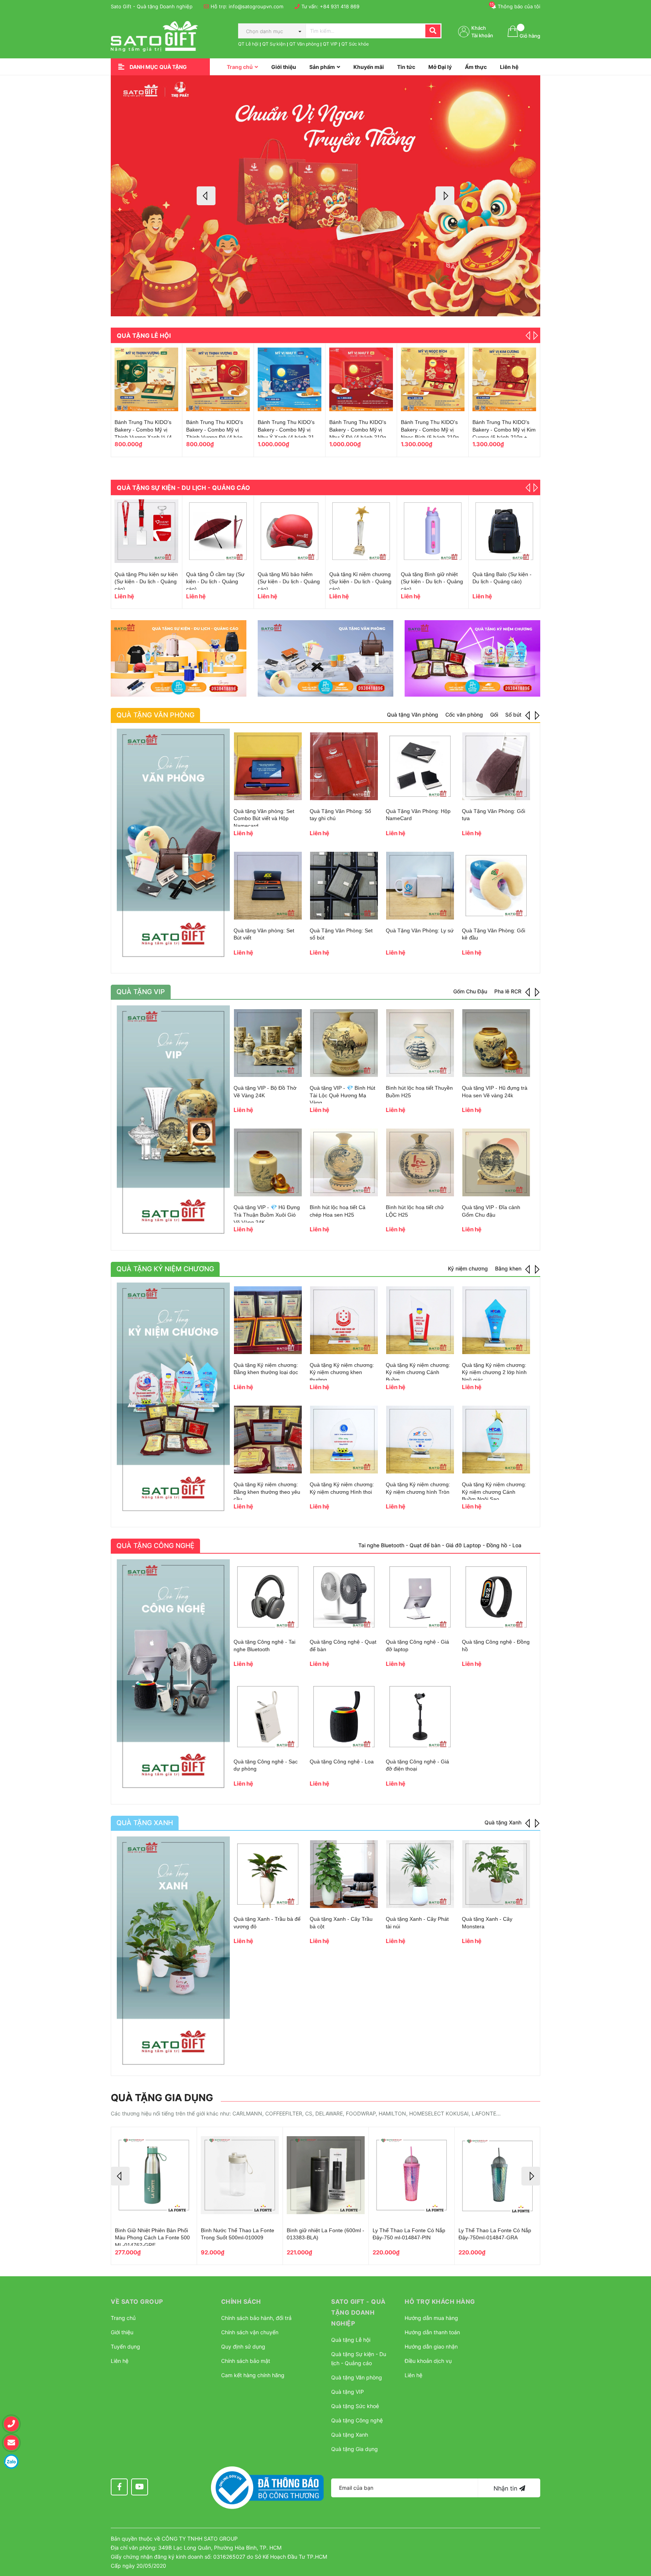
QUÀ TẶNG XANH (145, 1823)
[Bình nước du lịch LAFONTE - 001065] (504, 531)
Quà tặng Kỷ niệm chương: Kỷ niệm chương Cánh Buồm (418, 1372)
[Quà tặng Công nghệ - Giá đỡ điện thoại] (420, 1717)
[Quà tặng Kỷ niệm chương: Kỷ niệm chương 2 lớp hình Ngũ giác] (496, 1320)
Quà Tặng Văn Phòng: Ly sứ (420, 930)
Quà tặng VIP (348, 2392)
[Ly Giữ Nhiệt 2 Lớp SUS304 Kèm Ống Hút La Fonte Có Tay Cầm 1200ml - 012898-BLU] (497, 2175)
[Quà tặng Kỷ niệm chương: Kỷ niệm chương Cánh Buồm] (420, 1320)
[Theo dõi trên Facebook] (119, 2487)
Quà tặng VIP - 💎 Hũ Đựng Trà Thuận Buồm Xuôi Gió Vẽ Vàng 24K (267, 1215)
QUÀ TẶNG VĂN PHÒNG (155, 715)
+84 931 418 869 (340, 6)
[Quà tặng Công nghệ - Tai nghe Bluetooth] (268, 1597)
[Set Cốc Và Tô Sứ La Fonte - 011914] (433, 379)
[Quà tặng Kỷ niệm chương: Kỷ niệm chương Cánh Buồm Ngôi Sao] (496, 1440)
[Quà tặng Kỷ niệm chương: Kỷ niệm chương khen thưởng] (344, 1320)
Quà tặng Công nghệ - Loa (342, 1762)
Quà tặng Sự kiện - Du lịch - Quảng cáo (183, 488)
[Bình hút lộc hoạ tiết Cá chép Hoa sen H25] (344, 1162)
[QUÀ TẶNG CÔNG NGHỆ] (173, 1676)
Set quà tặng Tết (206, 422)
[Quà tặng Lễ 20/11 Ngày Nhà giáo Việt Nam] (290, 379)
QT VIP (330, 44)
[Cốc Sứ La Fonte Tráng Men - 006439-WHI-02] (504, 379)
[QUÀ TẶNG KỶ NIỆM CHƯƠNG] (173, 1399)
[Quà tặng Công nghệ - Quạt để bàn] (344, 1597)
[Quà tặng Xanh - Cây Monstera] (496, 1874)
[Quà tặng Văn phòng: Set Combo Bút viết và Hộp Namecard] (268, 766)
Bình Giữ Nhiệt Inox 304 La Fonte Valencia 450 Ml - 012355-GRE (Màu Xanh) (412, 2238)
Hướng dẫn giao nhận (431, 2346)
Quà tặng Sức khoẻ (355, 2406)
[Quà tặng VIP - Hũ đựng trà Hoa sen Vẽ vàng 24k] (496, 1043)
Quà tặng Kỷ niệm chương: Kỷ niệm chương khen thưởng (342, 1372)
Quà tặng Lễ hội (144, 336)
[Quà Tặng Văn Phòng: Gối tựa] (496, 766)
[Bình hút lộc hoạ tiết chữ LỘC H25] (420, 1162)
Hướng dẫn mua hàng (431, 2318)
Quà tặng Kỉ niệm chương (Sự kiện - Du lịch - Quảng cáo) (146, 582)
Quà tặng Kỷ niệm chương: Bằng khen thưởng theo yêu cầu (267, 1492)
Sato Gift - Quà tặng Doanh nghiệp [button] (358, 2312)
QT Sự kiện (274, 44)
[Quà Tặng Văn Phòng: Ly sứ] (420, 886)
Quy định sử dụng (243, 2346)
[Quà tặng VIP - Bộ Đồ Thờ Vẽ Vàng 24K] (268, 1043)
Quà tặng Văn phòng (357, 2377)
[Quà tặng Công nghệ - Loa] (344, 1717)
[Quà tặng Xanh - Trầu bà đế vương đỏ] (268, 1874)
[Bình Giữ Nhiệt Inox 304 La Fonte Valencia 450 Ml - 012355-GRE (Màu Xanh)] (412, 2175)
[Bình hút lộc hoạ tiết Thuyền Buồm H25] (420, 1043)
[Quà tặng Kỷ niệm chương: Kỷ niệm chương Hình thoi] (344, 1440)
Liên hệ (120, 2361)
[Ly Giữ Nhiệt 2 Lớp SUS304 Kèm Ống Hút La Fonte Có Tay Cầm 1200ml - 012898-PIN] (326, 2175)
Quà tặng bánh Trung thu (359, 422)
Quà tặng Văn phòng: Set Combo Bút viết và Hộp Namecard (264, 818)
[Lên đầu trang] (638, 2533)
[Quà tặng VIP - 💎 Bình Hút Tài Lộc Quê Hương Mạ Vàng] (344, 1043)
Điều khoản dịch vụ (428, 2361)
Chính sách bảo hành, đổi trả (256, 2318)
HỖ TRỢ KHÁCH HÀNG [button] (440, 2301)
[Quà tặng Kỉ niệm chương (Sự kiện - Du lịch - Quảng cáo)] (146, 531)
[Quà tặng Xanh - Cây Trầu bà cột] (344, 1874)
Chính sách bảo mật (246, 2361)
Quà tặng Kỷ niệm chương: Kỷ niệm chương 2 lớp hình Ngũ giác (494, 1372)
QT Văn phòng (304, 44)
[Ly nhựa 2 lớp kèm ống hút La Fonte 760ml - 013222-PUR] (154, 2175)
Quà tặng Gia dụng (355, 2449)
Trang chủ (123, 2318)
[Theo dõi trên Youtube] (140, 2487)
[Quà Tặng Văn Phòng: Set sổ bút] (344, 886)
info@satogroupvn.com (256, 6)
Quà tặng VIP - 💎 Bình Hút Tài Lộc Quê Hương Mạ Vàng (342, 1095)
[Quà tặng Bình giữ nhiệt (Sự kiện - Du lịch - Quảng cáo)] (218, 531)
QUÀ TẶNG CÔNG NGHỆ (155, 1546)
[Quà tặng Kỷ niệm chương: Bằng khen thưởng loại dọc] (268, 1320)
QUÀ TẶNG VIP (141, 992)
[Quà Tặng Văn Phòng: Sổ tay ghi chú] (344, 766)
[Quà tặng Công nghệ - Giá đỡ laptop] (420, 1597)
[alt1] (179, 658)
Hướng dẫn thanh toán (432, 2332)
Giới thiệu (122, 2332)
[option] (325, 196)
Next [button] (445, 196)
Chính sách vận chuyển (250, 2332)
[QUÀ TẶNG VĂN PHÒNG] (173, 845)
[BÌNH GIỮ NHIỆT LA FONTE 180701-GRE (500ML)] (240, 2175)
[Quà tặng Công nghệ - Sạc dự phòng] (268, 1717)
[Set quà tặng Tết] (218, 379)
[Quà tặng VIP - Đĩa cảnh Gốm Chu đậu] (496, 1162)
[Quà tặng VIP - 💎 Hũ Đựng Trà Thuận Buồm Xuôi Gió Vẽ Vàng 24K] (268, 1162)
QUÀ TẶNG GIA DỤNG (162, 2098)
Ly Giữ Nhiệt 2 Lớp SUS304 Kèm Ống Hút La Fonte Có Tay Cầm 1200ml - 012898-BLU (495, 2238)
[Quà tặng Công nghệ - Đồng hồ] (496, 1597)
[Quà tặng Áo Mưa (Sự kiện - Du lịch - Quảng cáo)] (433, 531)
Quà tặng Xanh (350, 2435)
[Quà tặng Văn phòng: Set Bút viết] (268, 886)
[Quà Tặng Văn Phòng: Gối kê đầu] (496, 886)
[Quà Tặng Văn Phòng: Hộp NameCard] (420, 766)
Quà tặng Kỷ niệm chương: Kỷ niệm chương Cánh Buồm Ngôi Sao (494, 1492)
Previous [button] (206, 196)
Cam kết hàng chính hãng (253, 2375)
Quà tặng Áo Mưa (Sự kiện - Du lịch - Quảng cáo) (427, 582)
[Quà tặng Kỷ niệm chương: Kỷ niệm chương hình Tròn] (420, 1440)
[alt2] (325, 658)
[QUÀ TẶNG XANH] (173, 1953)
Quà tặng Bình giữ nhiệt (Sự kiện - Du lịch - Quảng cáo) (217, 582)
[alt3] (472, 658)
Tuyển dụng (125, 2346)
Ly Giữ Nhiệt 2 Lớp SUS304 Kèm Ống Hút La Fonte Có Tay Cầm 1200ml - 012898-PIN (323, 2238)
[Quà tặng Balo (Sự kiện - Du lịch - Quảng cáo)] (290, 531)
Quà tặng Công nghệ (357, 2420)
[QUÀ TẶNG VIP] (173, 1122)
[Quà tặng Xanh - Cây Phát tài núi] (420, 1874)
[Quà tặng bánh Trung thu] (361, 379)
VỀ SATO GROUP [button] (137, 2301)
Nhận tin (506, 2488)
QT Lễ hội (248, 44)
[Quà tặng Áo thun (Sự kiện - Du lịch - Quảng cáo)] (361, 531)
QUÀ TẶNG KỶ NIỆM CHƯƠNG (165, 1269)
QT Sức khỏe (355, 44)
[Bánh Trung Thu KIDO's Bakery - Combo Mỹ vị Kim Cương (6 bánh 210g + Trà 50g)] (146, 379)
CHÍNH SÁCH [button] (241, 2301)
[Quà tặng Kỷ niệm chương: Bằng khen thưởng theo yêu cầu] (268, 1440)
